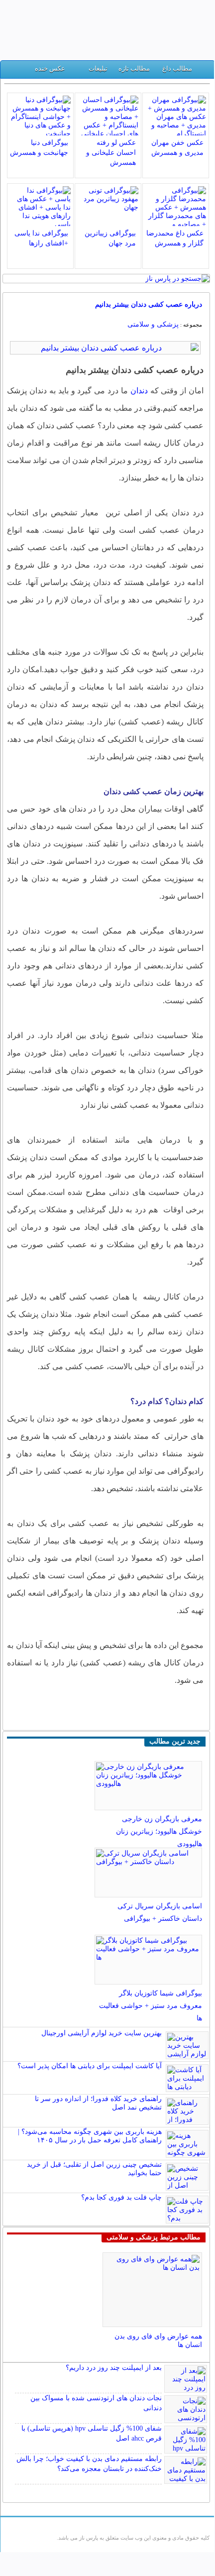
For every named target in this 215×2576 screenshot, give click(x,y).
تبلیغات (98, 68)
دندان (138, 391)
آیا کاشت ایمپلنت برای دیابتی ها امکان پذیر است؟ (90, 2066)
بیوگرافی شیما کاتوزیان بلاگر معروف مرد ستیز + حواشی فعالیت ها (151, 2006)
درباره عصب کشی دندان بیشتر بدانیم (149, 304)
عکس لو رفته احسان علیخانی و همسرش (111, 153)
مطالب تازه (134, 68)
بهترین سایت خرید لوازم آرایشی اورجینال (102, 2033)
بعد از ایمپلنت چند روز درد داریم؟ (114, 2368)
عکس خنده (50, 68)
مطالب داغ (177, 68)
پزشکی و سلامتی (153, 324)
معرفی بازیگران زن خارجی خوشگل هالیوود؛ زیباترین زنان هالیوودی (159, 1831)
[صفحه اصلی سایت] (203, 71)
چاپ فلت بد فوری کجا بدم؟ (121, 2197)
